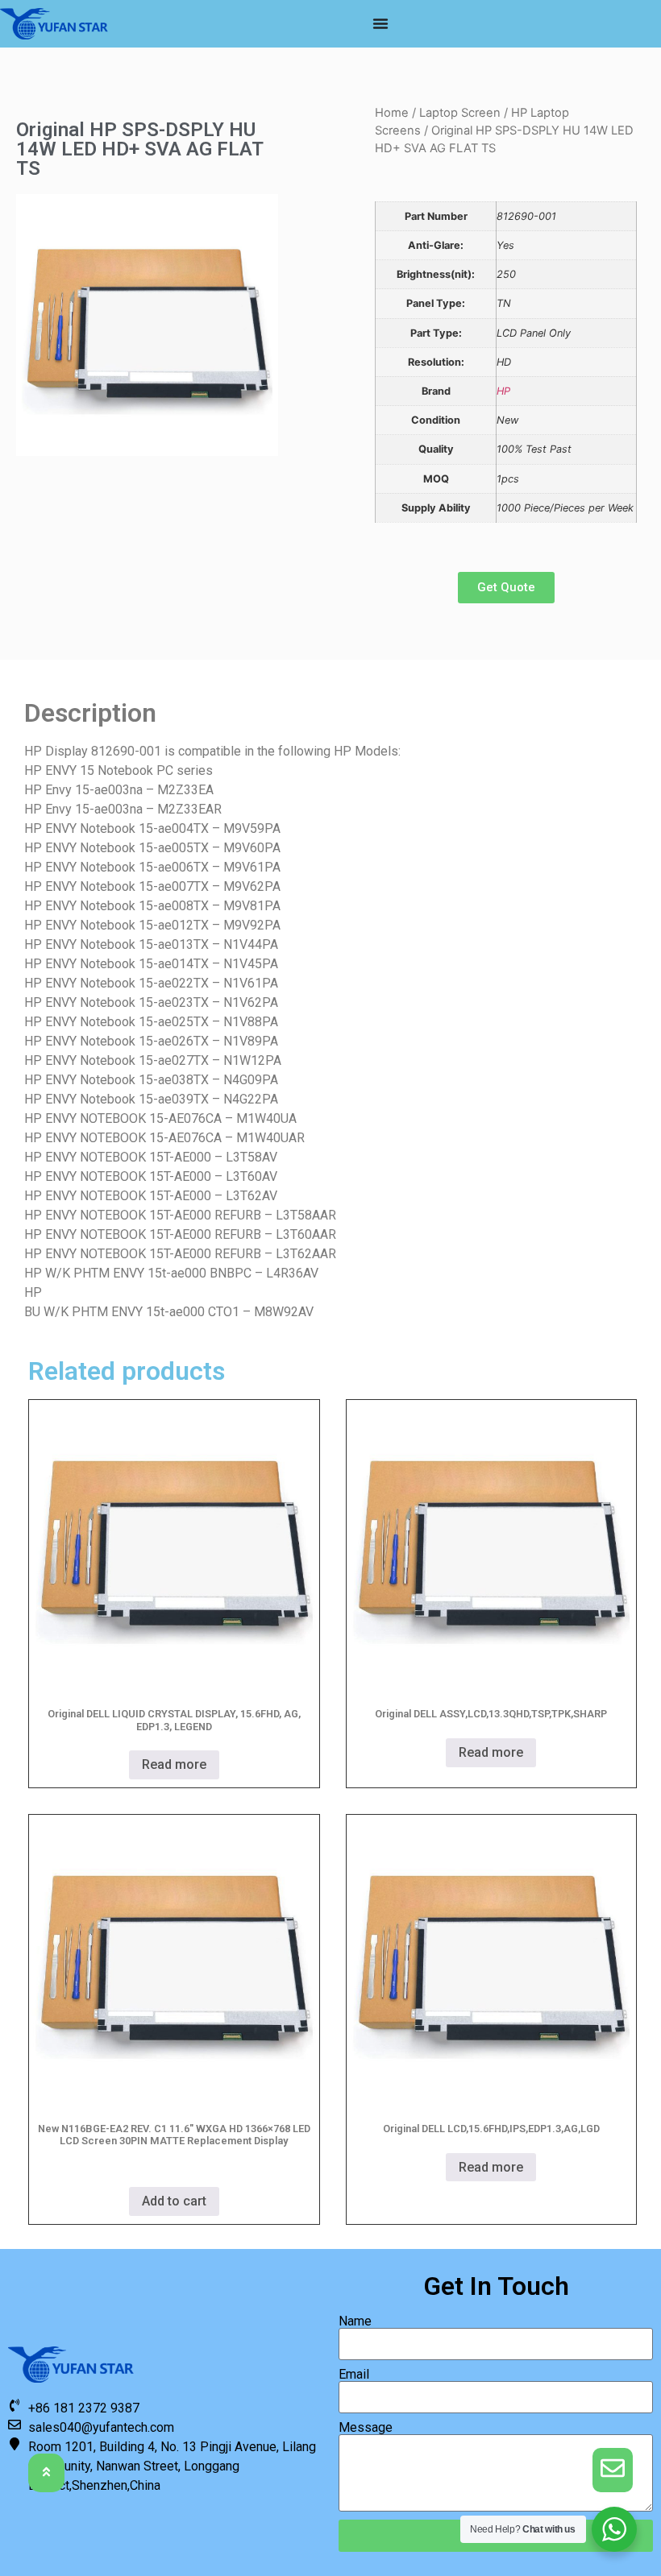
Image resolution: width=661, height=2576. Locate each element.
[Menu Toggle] (380, 23)
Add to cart (174, 2201)
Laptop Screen (460, 113)
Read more (174, 1764)
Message (366, 2428)
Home (392, 113)
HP (503, 391)
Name (355, 2321)
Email (354, 2375)
